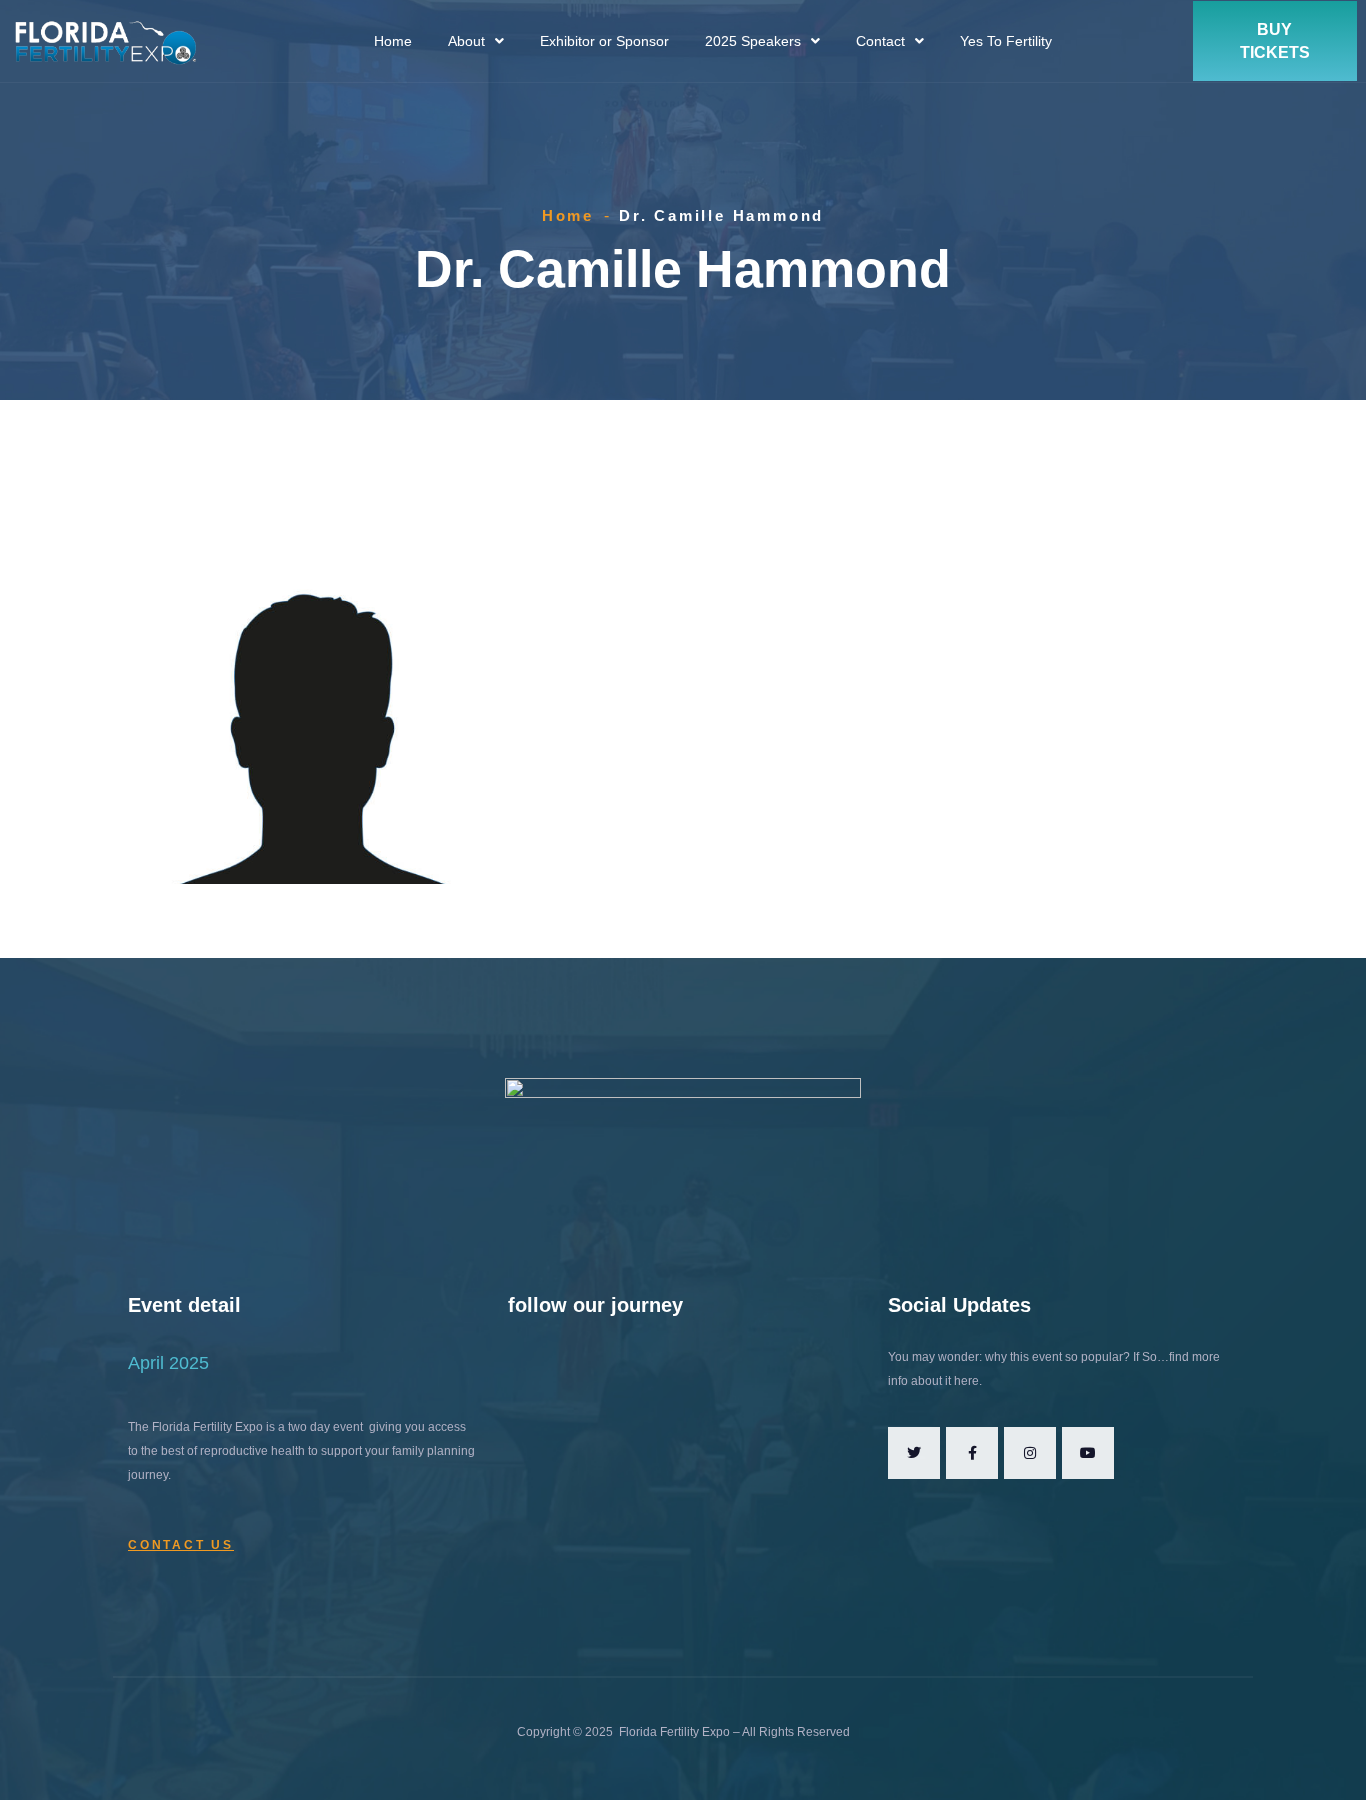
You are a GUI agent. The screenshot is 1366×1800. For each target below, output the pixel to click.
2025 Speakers (753, 41)
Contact (880, 41)
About (466, 41)
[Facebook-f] (972, 1453)
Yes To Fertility (1006, 41)
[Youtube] (1088, 1453)
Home (393, 41)
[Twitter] (914, 1453)
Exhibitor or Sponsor (604, 41)
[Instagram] (1030, 1453)
